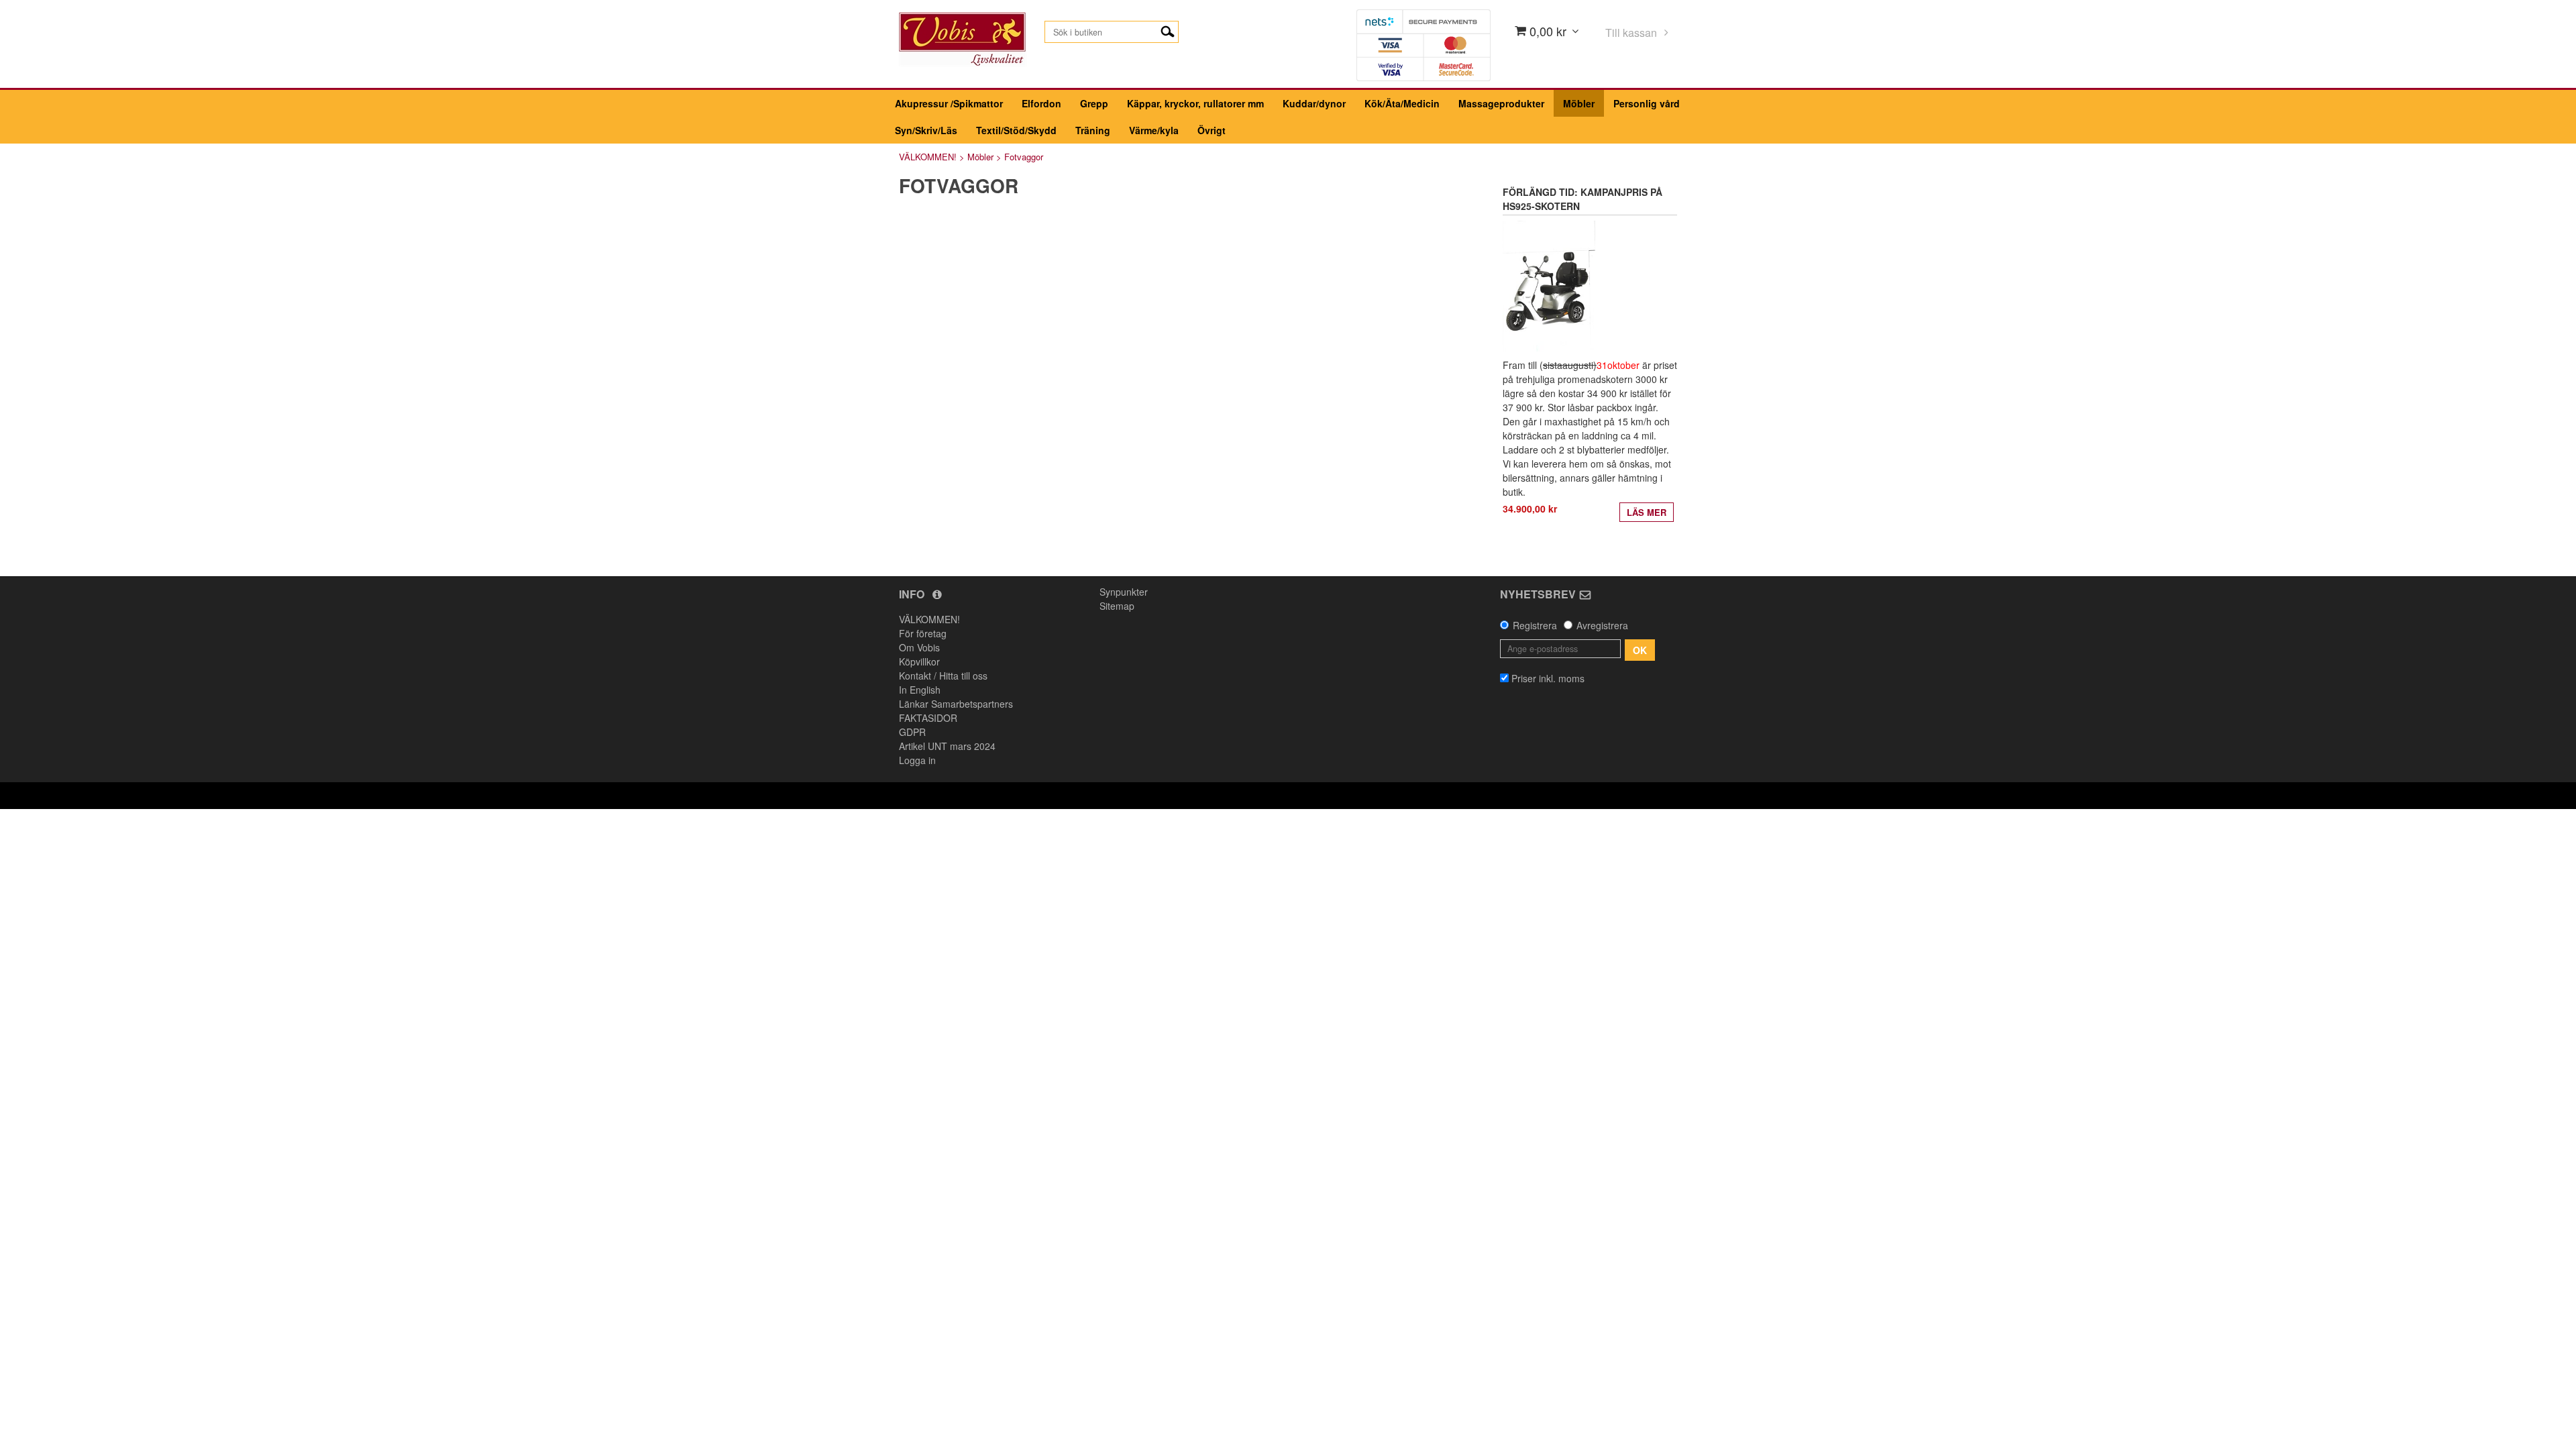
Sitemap (1117, 606)
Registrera (1535, 625)
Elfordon (1041, 103)
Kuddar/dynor (1314, 103)
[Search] (1168, 30)
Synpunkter (1124, 592)
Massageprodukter (1501, 103)
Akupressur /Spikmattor (949, 103)
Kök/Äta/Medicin (1402, 103)
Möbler (1579, 103)
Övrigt (1212, 130)
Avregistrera (1602, 625)
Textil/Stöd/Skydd (1016, 130)
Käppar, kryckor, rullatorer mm (1195, 103)
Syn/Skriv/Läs (926, 130)
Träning (1093, 130)
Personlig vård (1647, 103)
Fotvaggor (1024, 157)
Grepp (1094, 103)
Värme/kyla (1154, 130)
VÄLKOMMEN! (928, 157)
